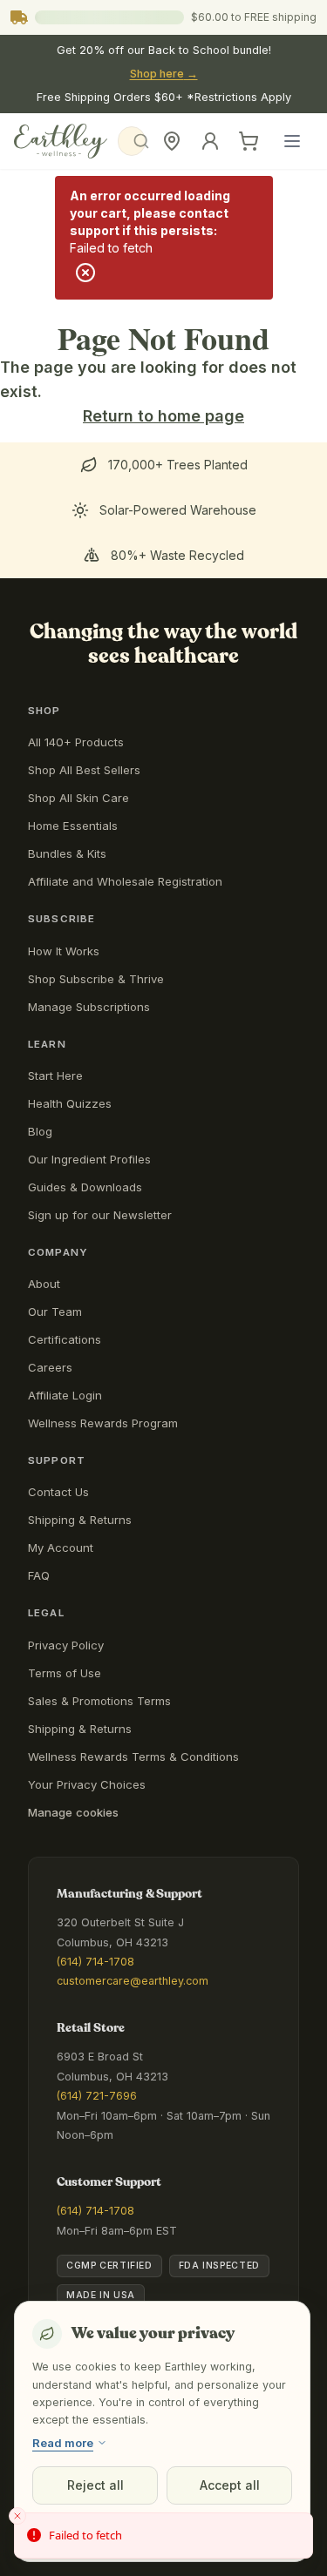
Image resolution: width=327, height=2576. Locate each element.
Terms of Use (65, 1673)
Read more (63, 2443)
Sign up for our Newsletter (100, 1215)
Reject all (95, 2485)
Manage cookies (73, 1812)
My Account (61, 1548)
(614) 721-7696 (97, 2096)
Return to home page (163, 416)
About (44, 1284)
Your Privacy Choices (87, 1784)
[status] (163, 2536)
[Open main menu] (292, 141)
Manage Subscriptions (89, 1007)
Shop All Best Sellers (84, 770)
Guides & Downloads (85, 1187)
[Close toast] (17, 2516)
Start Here (55, 1076)
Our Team (55, 1312)
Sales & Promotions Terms (99, 1701)
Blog (40, 1131)
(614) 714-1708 (95, 1962)
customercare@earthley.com (133, 1981)
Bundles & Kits (67, 853)
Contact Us (58, 1492)
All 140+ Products (76, 742)
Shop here (164, 74)
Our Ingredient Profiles (89, 1159)
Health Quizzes (70, 1103)
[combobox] (132, 141)
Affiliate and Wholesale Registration (125, 881)
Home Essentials (73, 826)
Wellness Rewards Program (103, 1423)
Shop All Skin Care (78, 798)
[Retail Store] (172, 141)
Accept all (230, 2485)
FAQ (39, 1575)
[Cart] (249, 141)
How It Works (64, 951)
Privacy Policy (66, 1645)
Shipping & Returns (80, 1520)
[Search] (132, 141)
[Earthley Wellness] (61, 141)
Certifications (65, 1339)
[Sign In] (210, 141)
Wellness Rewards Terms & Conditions (133, 1757)
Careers (50, 1367)
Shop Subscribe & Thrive (96, 979)
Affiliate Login (65, 1395)
